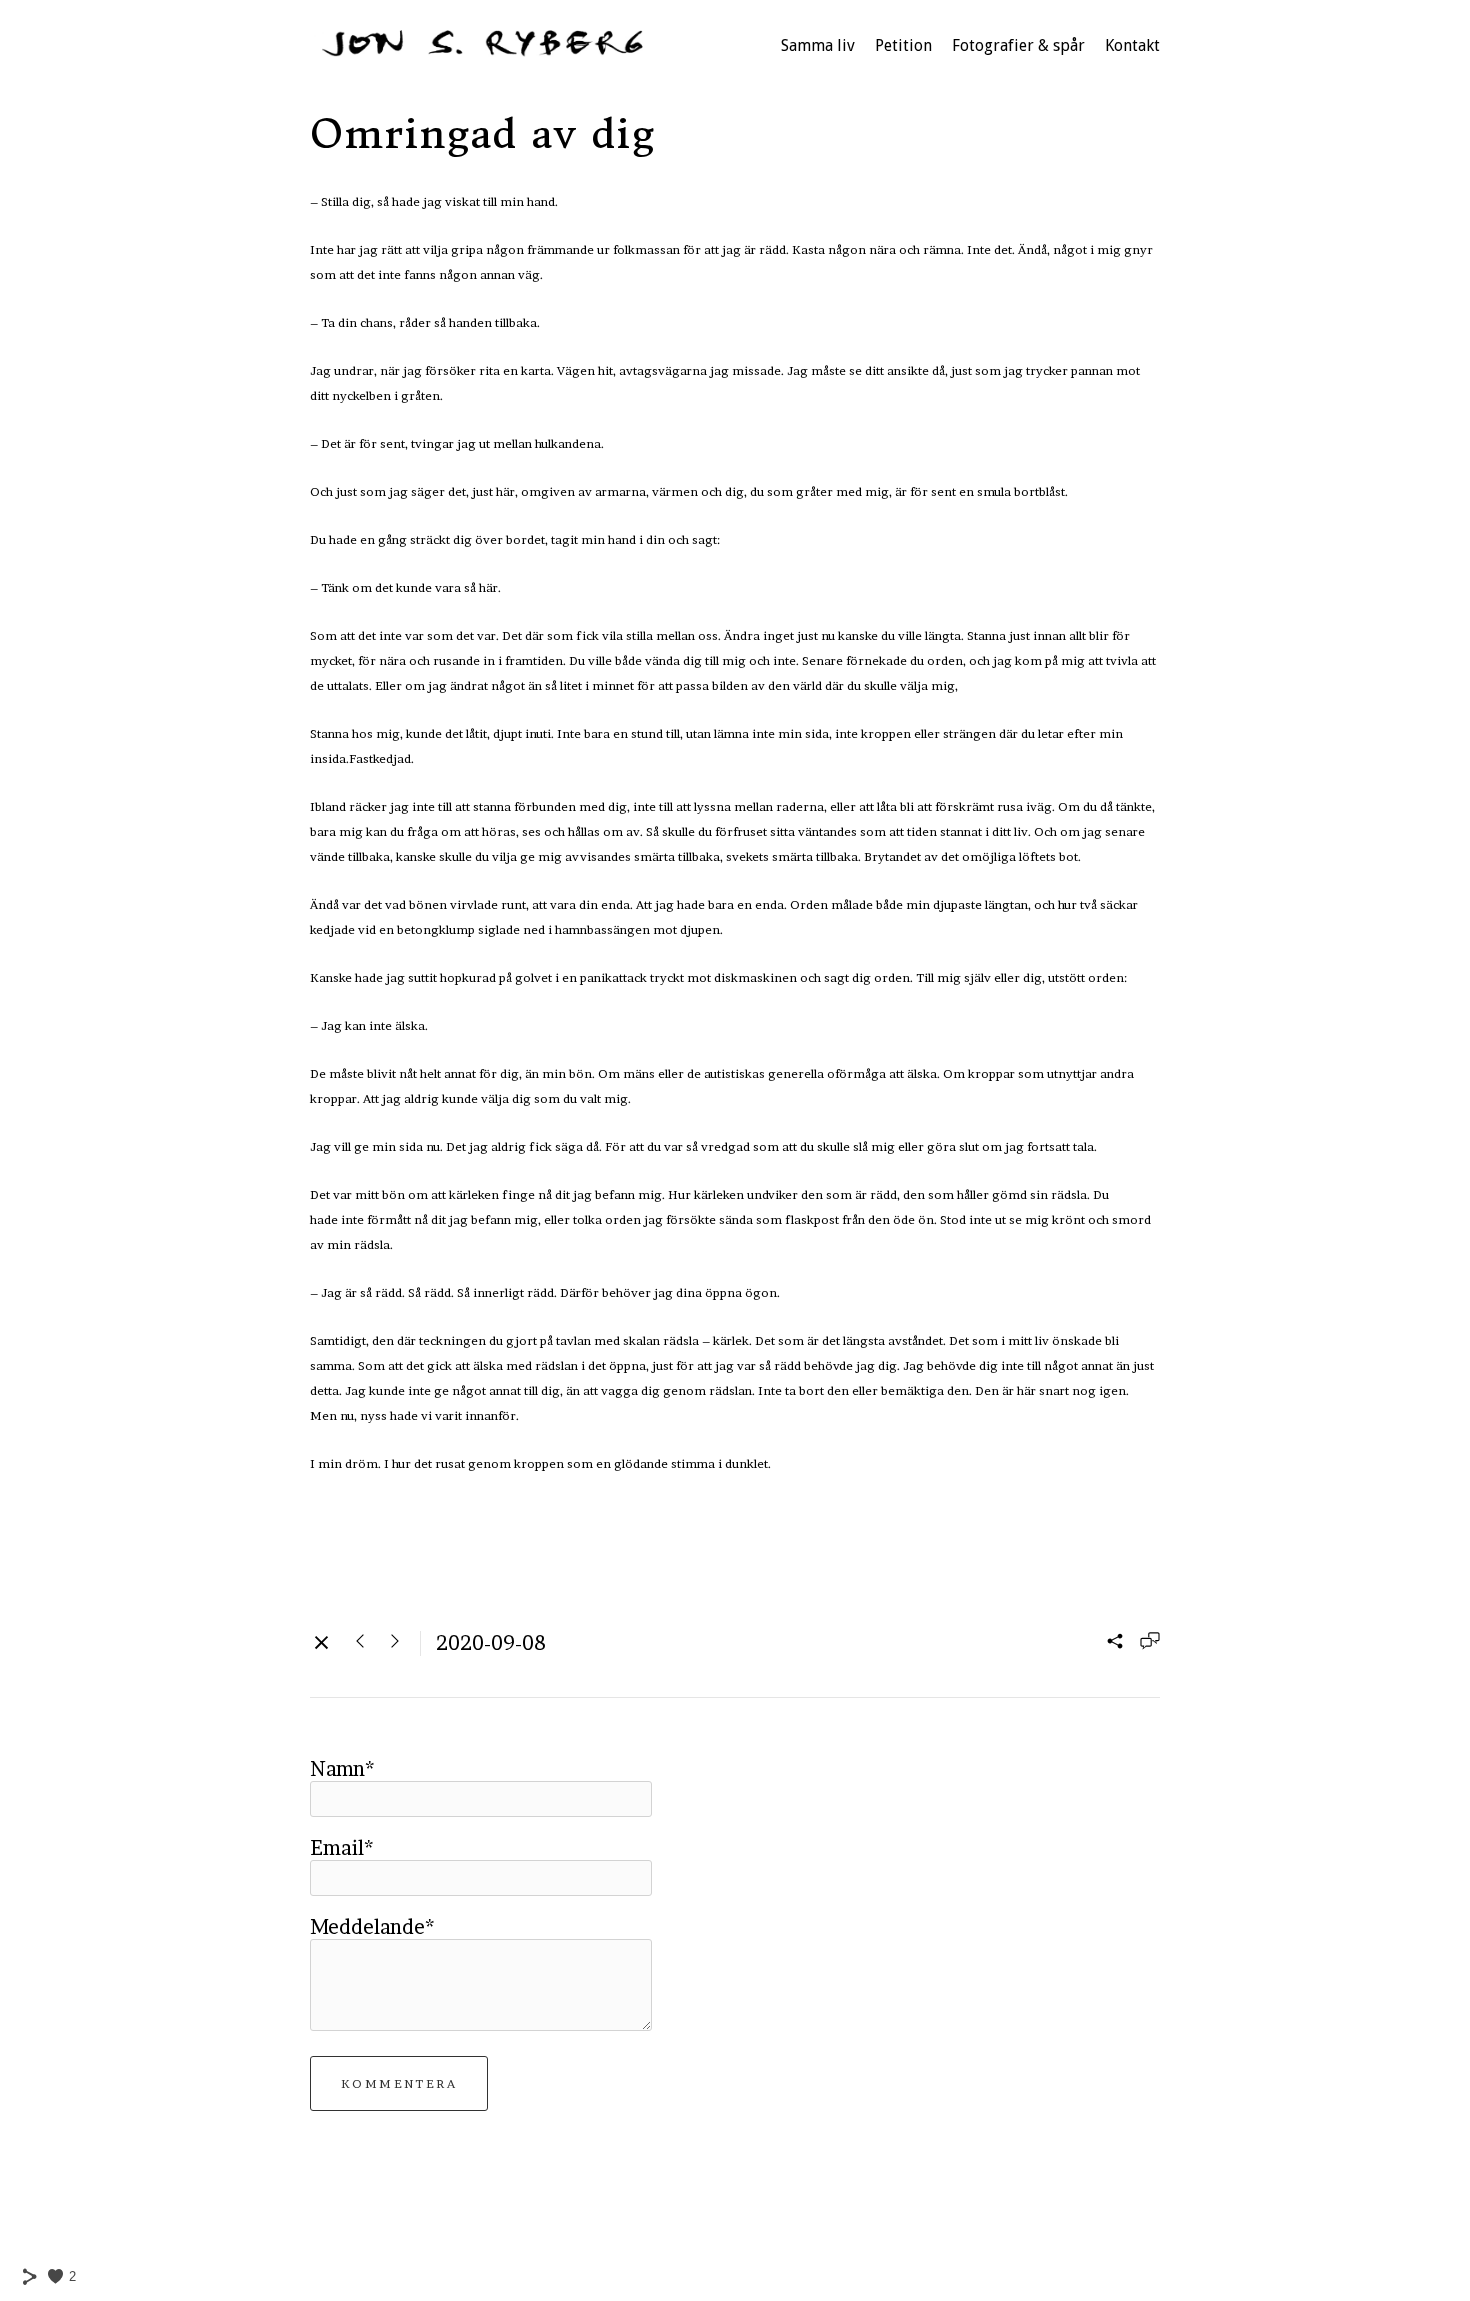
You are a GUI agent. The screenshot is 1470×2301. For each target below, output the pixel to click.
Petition (903, 45)
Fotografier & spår (1018, 45)
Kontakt (1132, 45)
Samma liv (818, 45)
